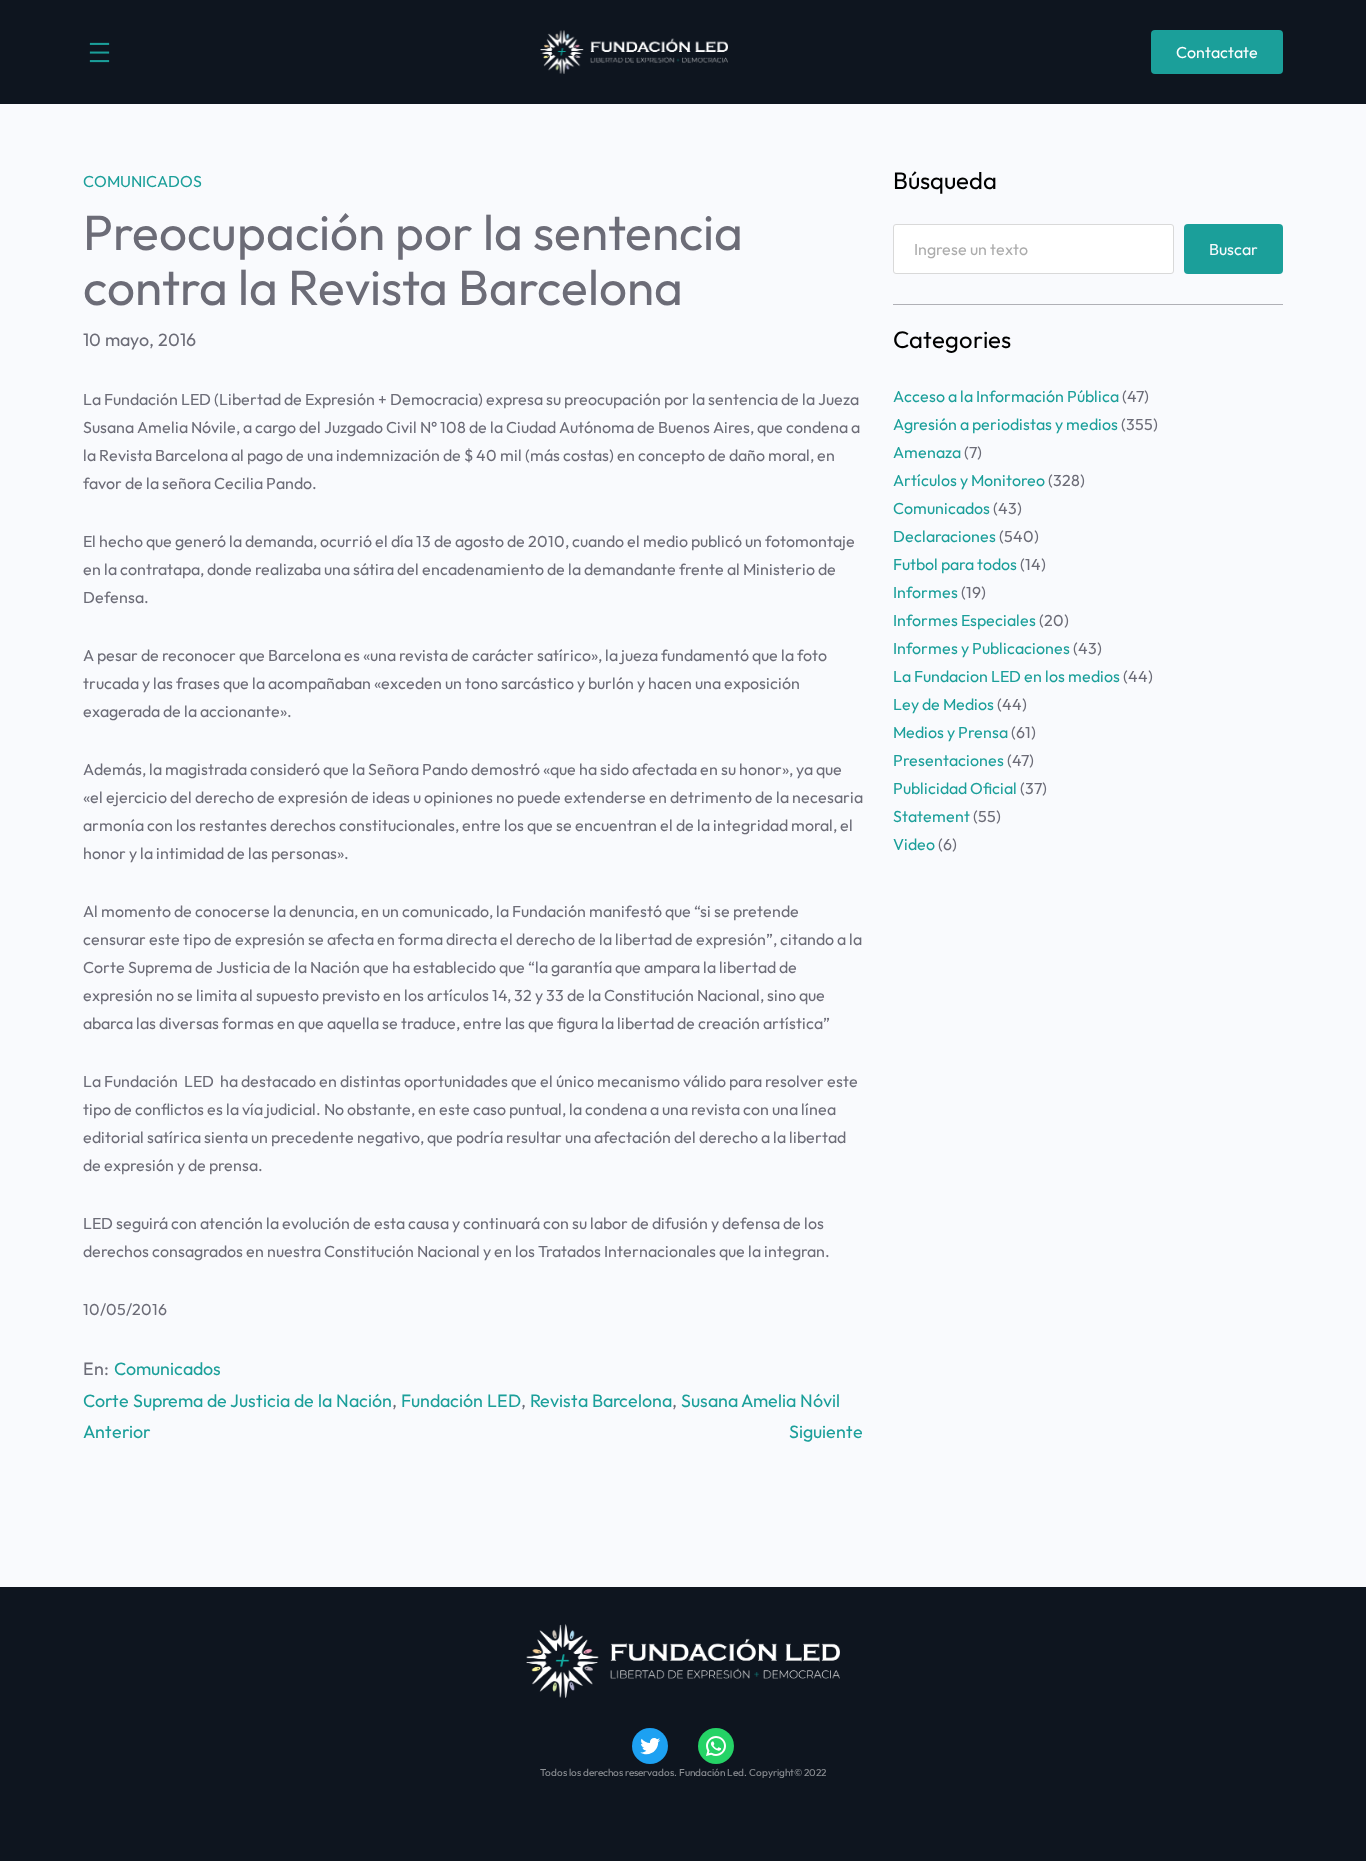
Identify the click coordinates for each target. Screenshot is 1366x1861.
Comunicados (142, 181)
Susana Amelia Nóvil (760, 1400)
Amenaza (927, 452)
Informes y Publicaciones (981, 648)
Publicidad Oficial (955, 788)
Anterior (116, 1431)
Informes (925, 592)
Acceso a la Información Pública (1006, 396)
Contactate (1217, 52)
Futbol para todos (955, 564)
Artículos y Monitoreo (969, 480)
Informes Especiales (964, 620)
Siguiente (826, 1431)
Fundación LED (461, 1400)
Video (914, 844)
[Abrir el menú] (99, 52)
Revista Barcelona (601, 1400)
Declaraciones (944, 536)
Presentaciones (948, 760)
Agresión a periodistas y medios (1005, 424)
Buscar (1233, 249)
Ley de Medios (943, 704)
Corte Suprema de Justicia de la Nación (237, 1400)
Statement (931, 816)
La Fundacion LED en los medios (1006, 676)
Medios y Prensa (950, 732)
